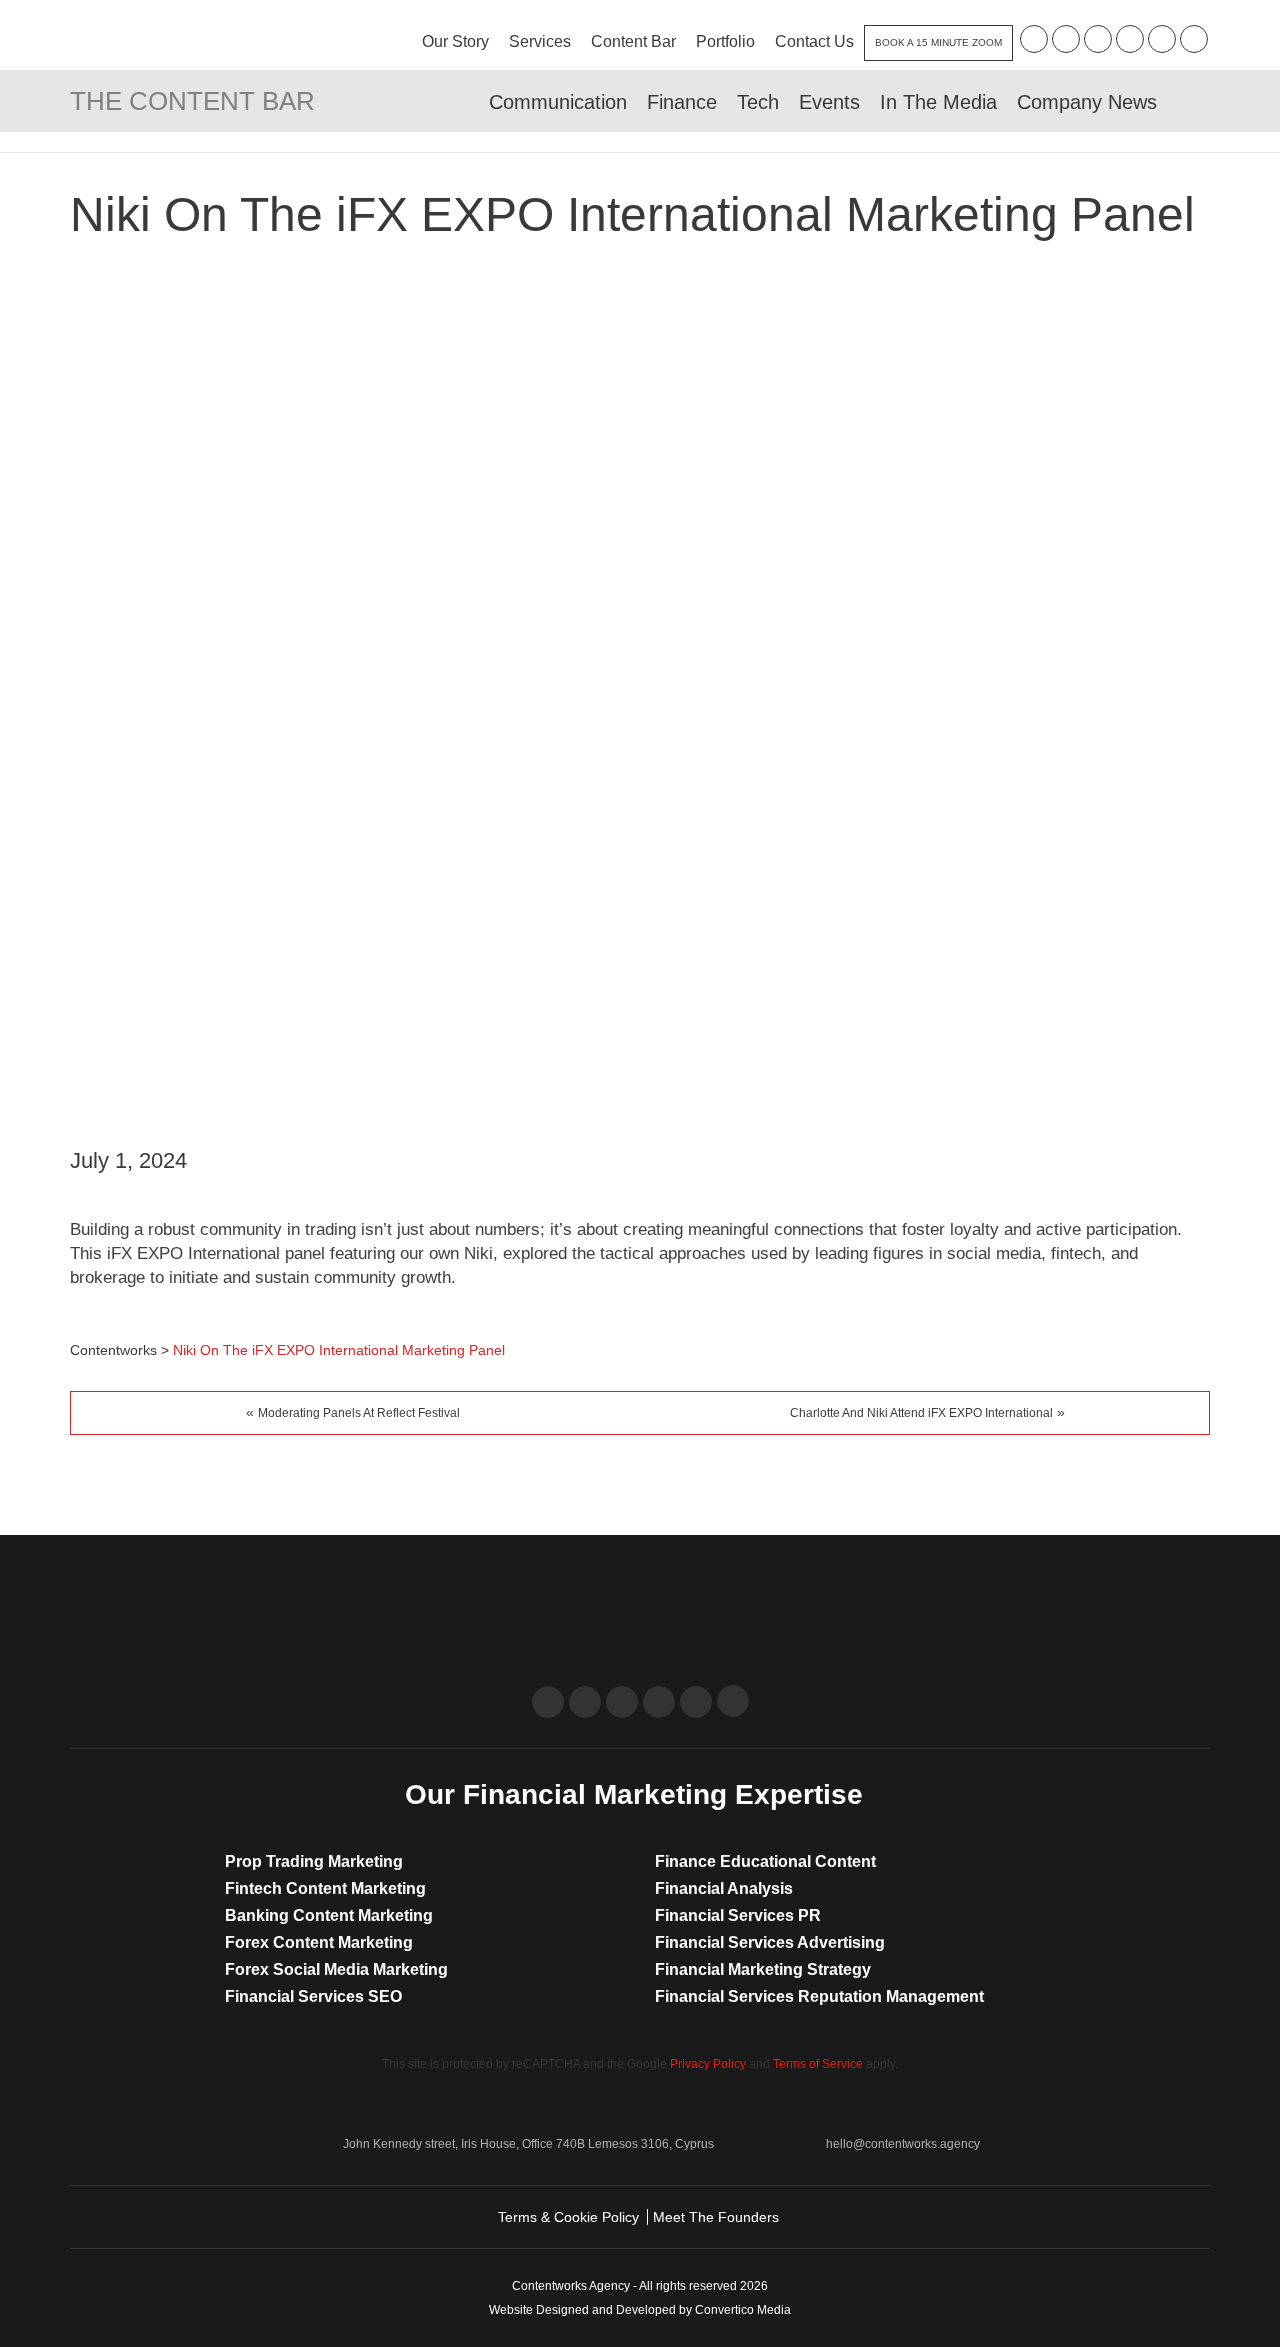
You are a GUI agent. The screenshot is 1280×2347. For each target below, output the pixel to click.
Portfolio (725, 41)
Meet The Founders (716, 2217)
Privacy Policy (708, 2064)
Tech (758, 102)
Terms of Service (818, 2064)
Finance (682, 102)
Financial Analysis (724, 1888)
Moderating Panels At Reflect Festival (359, 1413)
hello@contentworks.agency (903, 2144)
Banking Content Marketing (329, 1915)
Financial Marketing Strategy (763, 1969)
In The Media (938, 102)
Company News (1087, 102)
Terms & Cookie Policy (568, 2217)
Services (540, 41)
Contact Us (814, 41)
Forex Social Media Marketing (336, 1969)
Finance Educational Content (765, 1861)
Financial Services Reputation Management (819, 1996)
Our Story (455, 41)
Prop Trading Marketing (314, 1861)
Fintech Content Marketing (325, 1888)
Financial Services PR (738, 1915)
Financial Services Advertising (770, 1942)
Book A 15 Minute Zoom (938, 42)
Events (829, 102)
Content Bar (633, 41)
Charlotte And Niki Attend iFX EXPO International (921, 1413)
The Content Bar (192, 101)
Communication (558, 102)
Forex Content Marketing (319, 1942)
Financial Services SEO (313, 1996)
